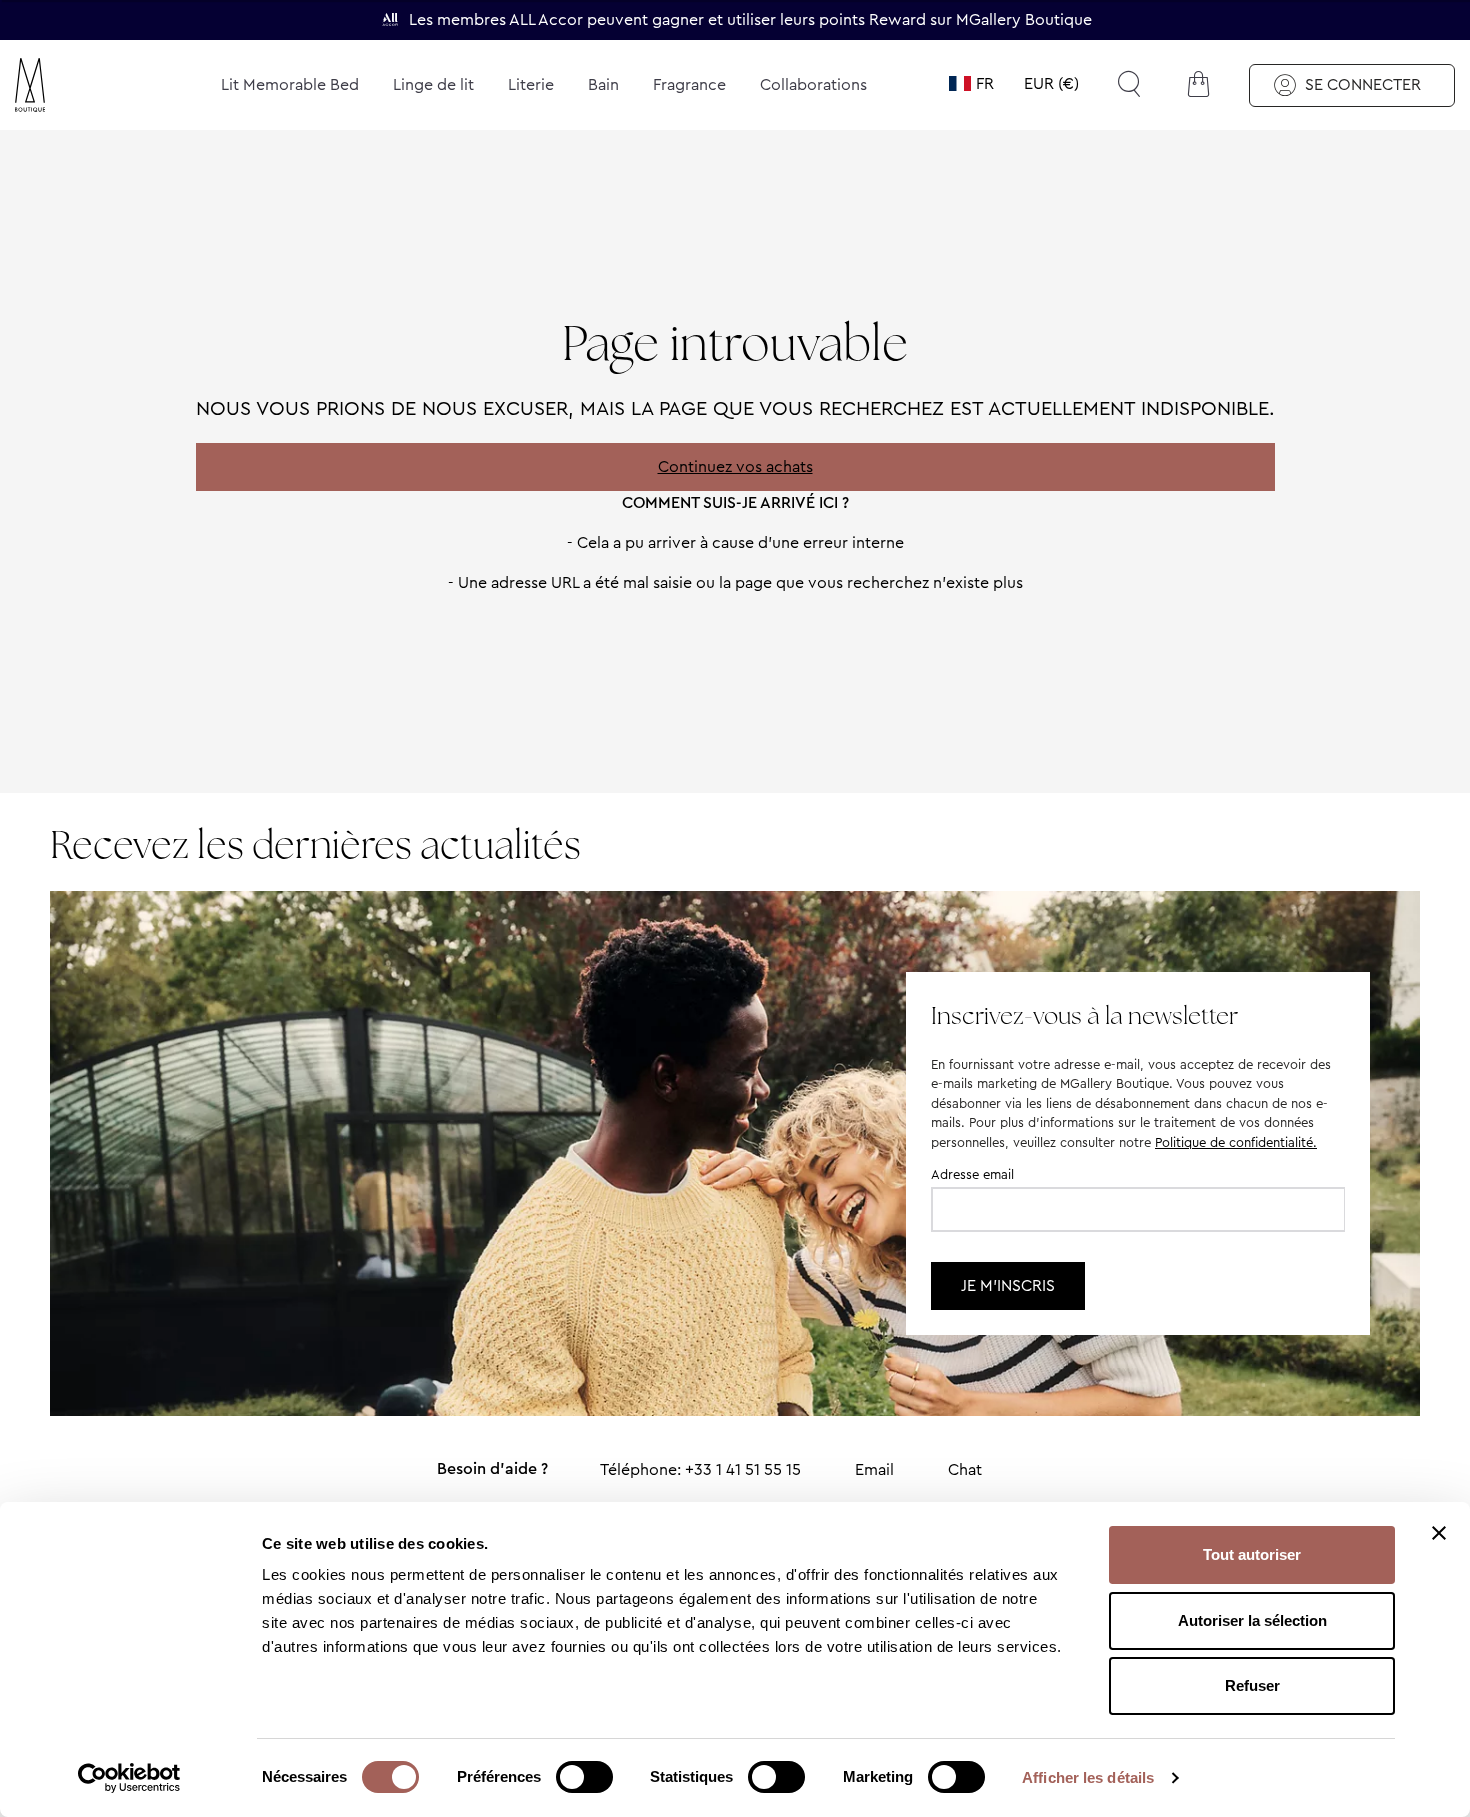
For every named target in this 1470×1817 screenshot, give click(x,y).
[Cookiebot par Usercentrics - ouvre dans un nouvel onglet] (129, 1778)
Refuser (1252, 1685)
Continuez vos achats (735, 466)
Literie (531, 84)
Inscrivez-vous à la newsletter (1084, 1015)
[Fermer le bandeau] (1439, 1533)
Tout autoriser (1252, 1554)
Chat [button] (965, 1469)
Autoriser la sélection (1252, 1620)
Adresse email (972, 1174)
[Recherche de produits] (1129, 84)
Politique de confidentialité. (1236, 1142)
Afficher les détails (1088, 1777)
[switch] (584, 1779)
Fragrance (689, 84)
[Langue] (971, 84)
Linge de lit (433, 84)
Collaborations (813, 84)
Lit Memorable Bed (290, 84)
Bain (603, 84)
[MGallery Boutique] (77, 85)
